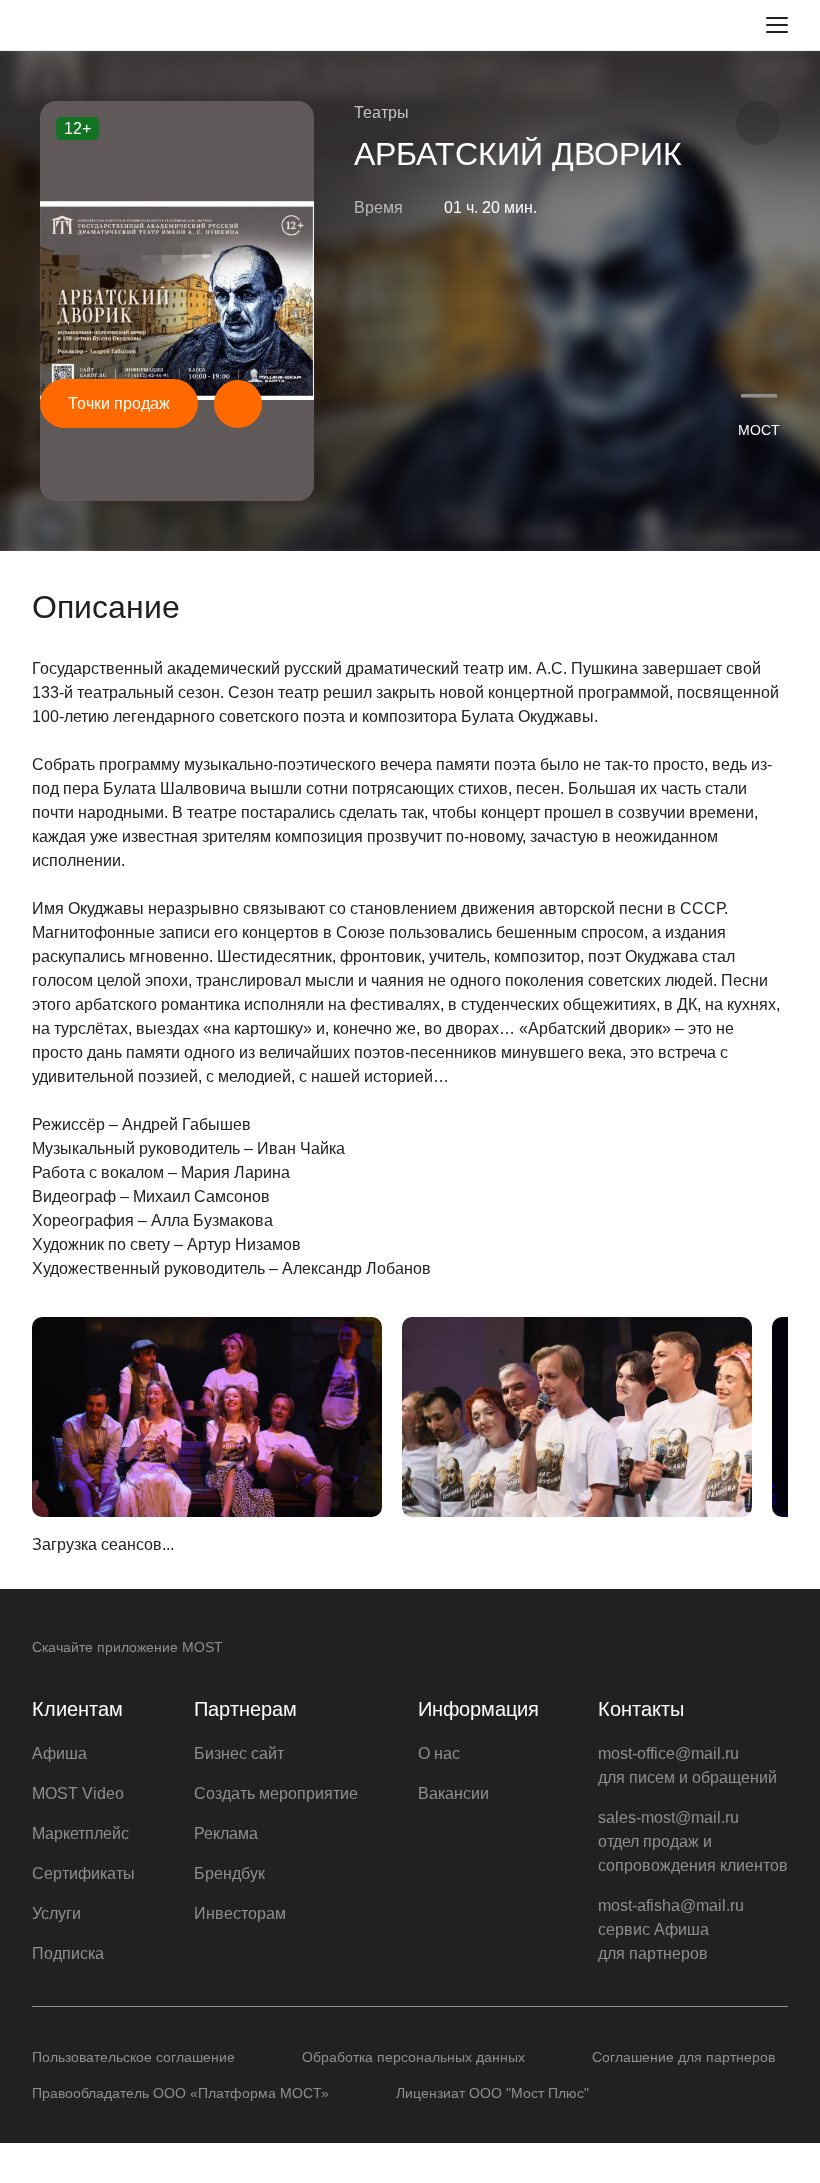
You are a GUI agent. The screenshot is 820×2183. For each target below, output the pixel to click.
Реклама (226, 1833)
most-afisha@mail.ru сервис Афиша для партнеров (671, 1929)
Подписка (68, 1953)
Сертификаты (83, 1873)
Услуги (56, 1913)
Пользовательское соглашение (133, 2057)
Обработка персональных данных (413, 2057)
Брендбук (229, 1873)
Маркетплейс (80, 1833)
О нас (439, 1753)
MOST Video (78, 1793)
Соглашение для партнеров (683, 2057)
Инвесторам (240, 1913)
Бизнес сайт (239, 1753)
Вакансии (453, 1793)
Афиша (59, 1753)
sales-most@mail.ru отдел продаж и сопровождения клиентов (693, 1841)
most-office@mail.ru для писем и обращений (687, 1765)
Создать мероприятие (276, 1793)
